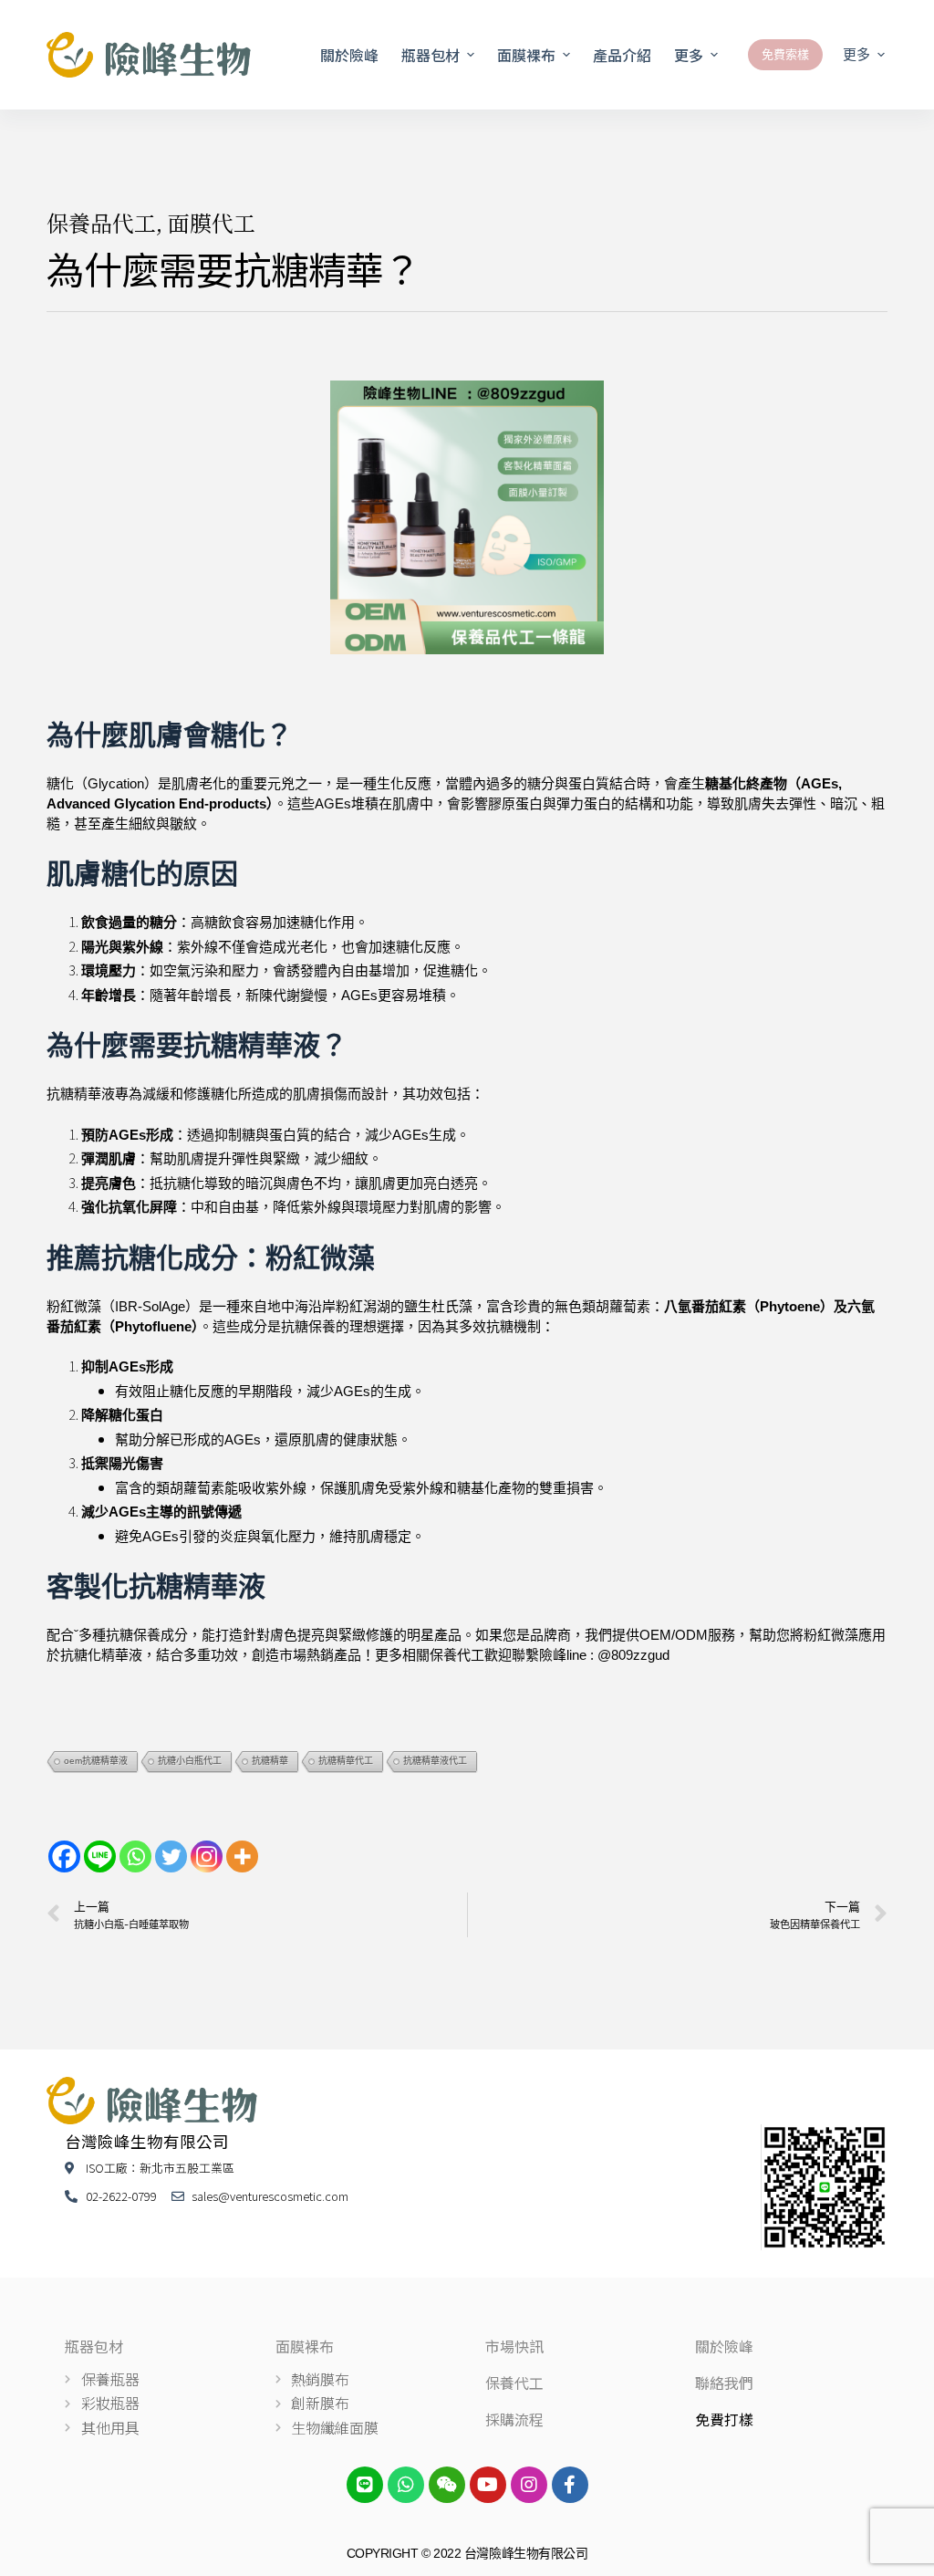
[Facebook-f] (570, 2485)
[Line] (100, 1856)
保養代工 (514, 2383)
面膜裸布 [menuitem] (526, 55)
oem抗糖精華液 (96, 1761)
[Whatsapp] (135, 1856)
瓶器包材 (94, 2346)
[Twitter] (171, 1856)
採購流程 (514, 2419)
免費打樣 (724, 2419)
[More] (242, 1856)
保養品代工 (101, 222)
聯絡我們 (724, 2383)
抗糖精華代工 (346, 1761)
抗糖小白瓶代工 (190, 1761)
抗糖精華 (270, 1761)
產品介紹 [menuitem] (622, 55)
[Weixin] (447, 2485)
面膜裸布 (305, 2346)
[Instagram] (207, 1856)
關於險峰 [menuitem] (349, 55)
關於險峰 (724, 2346)
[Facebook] (64, 1856)
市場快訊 (514, 2346)
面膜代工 (212, 222)
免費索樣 (785, 54)
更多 (689, 55)
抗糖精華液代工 (435, 1761)
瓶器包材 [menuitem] (431, 55)
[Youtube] (488, 2485)
